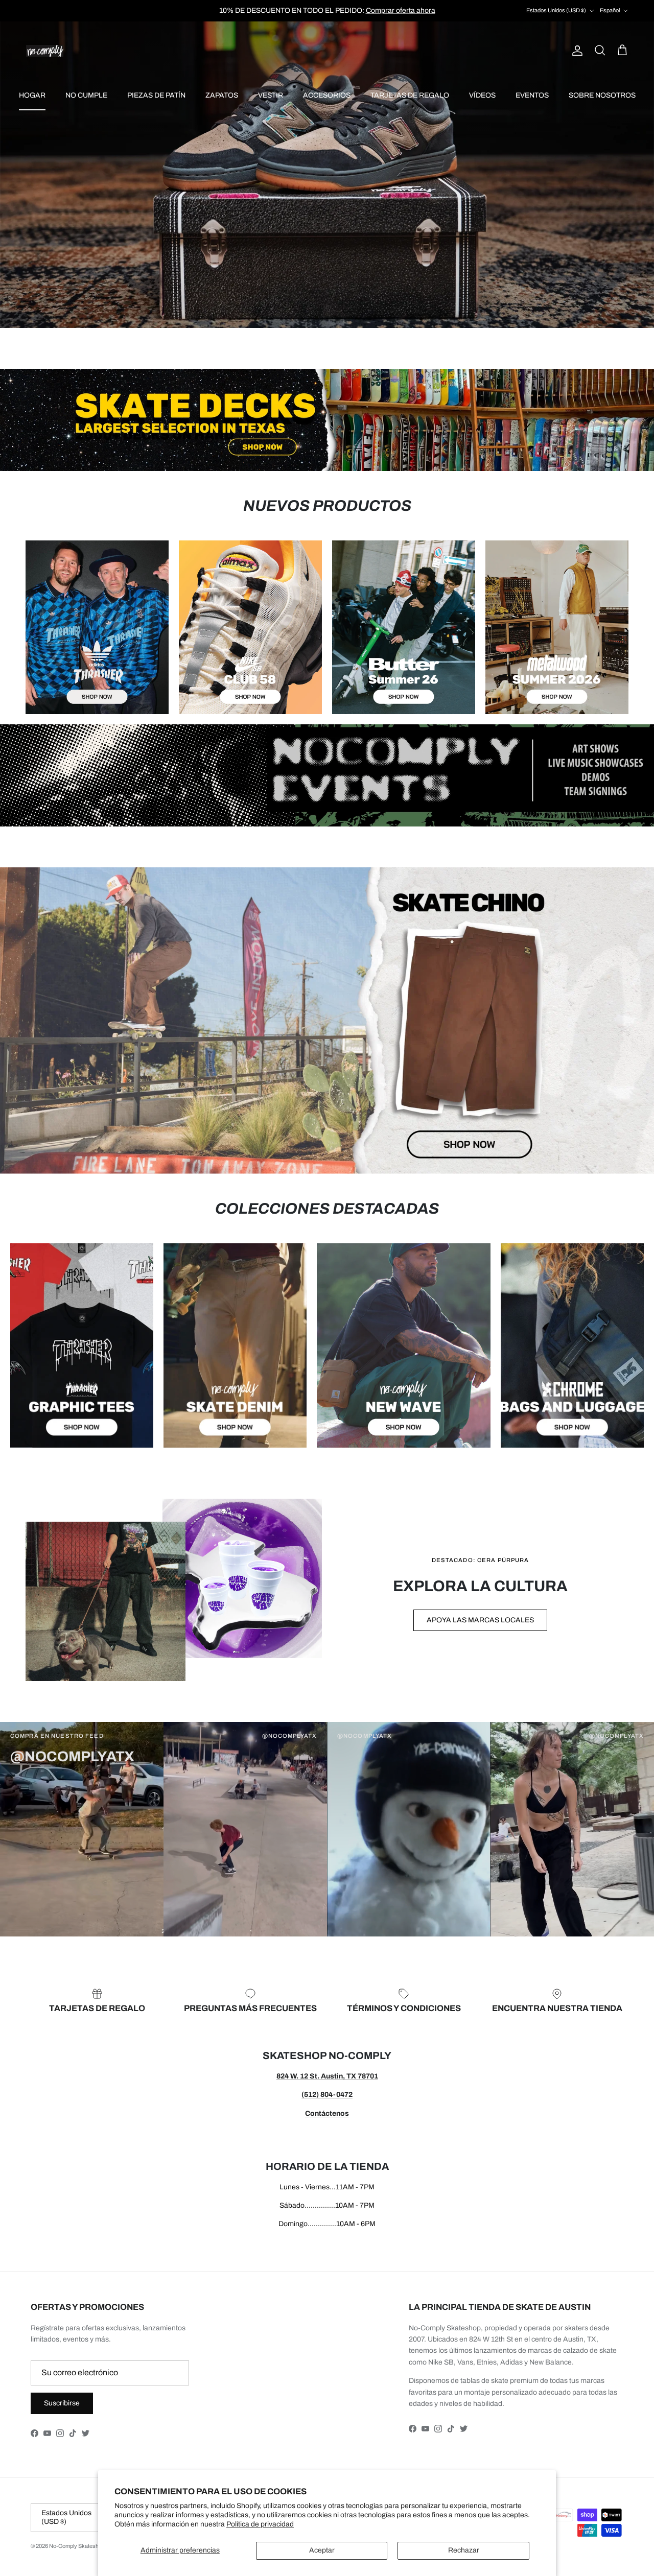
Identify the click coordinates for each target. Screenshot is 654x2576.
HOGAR (32, 95)
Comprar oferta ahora (401, 10)
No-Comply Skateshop (77, 2546)
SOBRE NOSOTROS (602, 95)
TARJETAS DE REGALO (410, 95)
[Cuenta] (575, 51)
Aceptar (322, 2550)
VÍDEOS (482, 95)
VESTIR (271, 95)
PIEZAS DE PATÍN (156, 95)
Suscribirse (62, 2403)
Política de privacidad (260, 2524)
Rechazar (464, 2550)
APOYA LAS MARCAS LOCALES (480, 1620)
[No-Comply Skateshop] (45, 51)
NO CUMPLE (86, 95)
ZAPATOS (222, 95)
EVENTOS (532, 95)
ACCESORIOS (327, 95)
